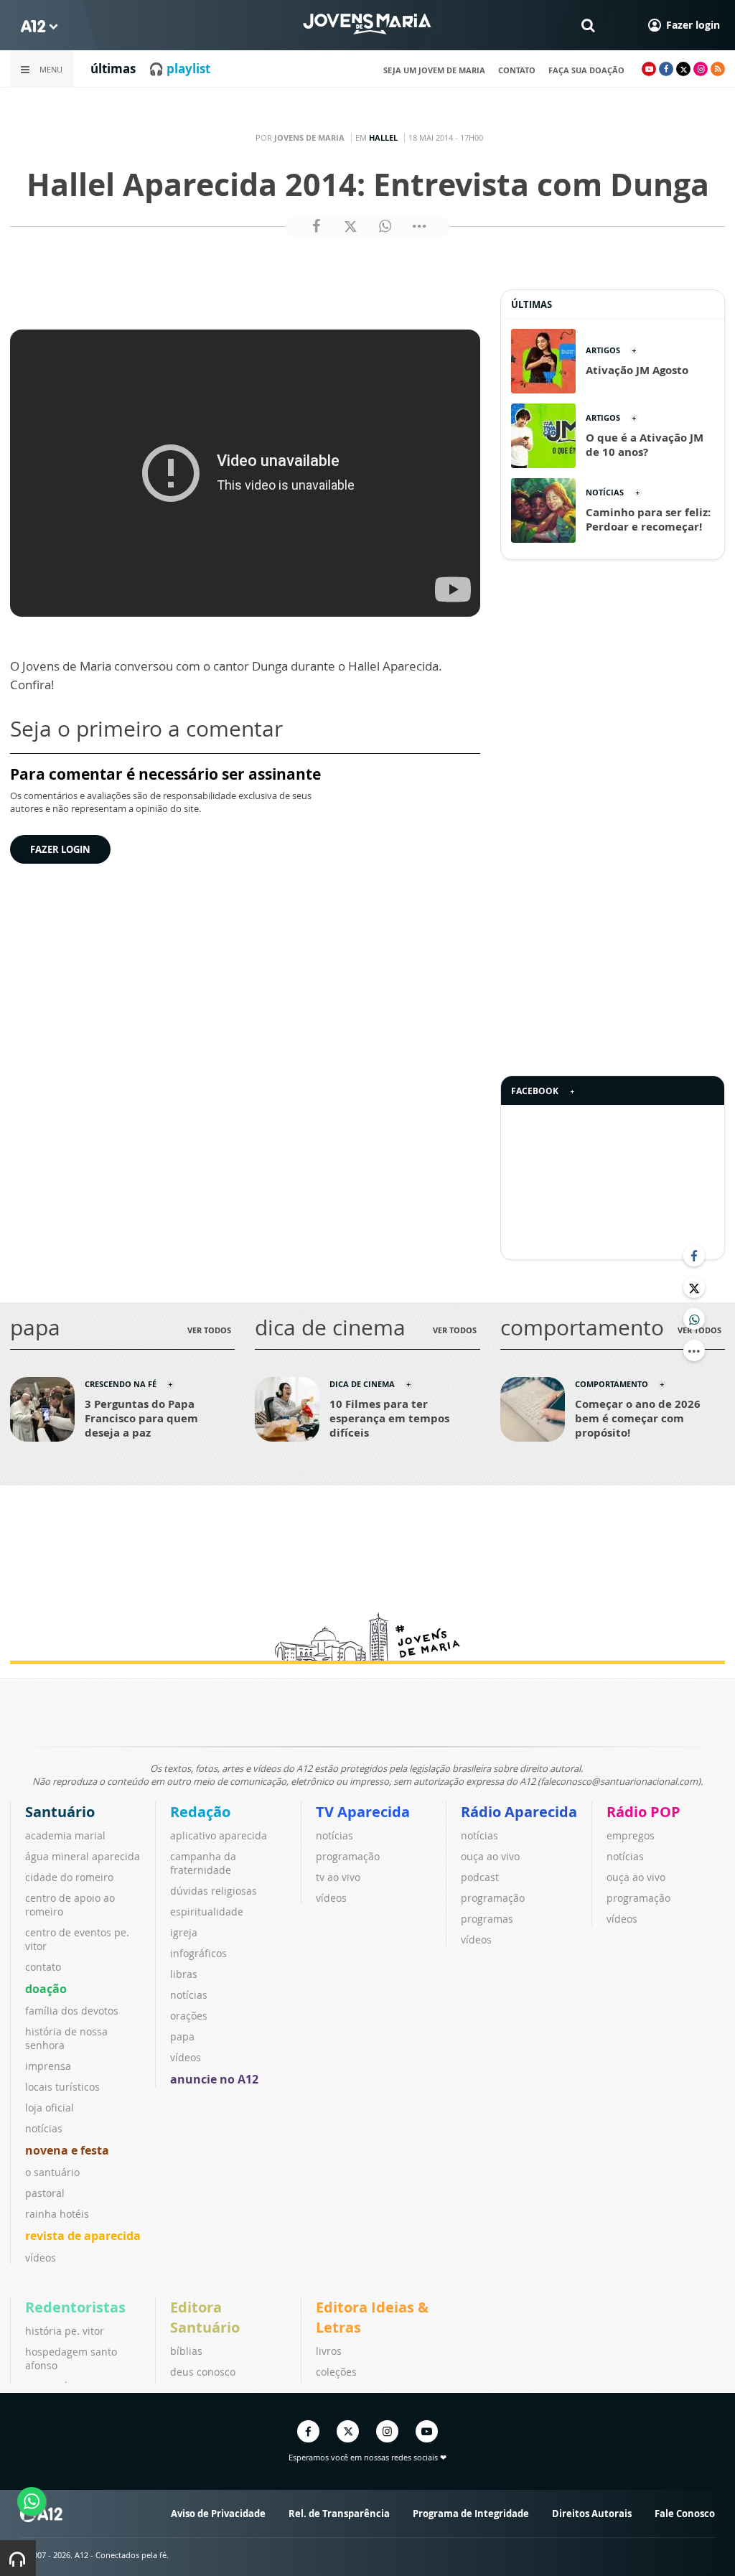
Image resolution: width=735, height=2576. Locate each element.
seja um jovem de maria (434, 70)
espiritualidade (207, 1912)
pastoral (45, 2193)
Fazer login (60, 849)
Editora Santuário (205, 2317)
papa (182, 2036)
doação (46, 1989)
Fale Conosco (685, 2514)
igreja (184, 1932)
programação (348, 1856)
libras (184, 1974)
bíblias (186, 2351)
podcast (480, 1877)
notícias (44, 2128)
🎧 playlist (179, 69)
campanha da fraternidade (203, 1863)
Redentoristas (75, 2307)
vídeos (41, 2258)
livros (329, 2351)
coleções (336, 2372)
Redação (200, 1812)
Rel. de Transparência (339, 2514)
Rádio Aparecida (519, 1812)
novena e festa (67, 2150)
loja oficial (50, 2108)
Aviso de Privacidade (218, 2514)
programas (487, 1919)
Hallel (383, 137)
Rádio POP (643, 1812)
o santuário (52, 2172)
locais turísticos (62, 2087)
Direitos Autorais (592, 2514)
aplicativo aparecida (219, 1835)
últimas (113, 69)
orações (189, 2016)
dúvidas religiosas (214, 1891)
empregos (631, 1835)
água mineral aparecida (83, 1856)
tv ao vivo (338, 1877)
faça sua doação (586, 70)
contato (517, 70)
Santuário (60, 1812)
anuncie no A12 (214, 2079)
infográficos (198, 1953)
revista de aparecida (83, 2236)
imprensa (48, 2066)
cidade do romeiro (69, 1877)
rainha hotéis (57, 2214)
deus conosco (203, 2372)
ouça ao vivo (490, 1856)
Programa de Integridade (471, 2514)
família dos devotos (72, 2011)
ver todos (209, 1330)
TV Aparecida (363, 1812)
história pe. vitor (65, 2331)
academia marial (65, 1835)
